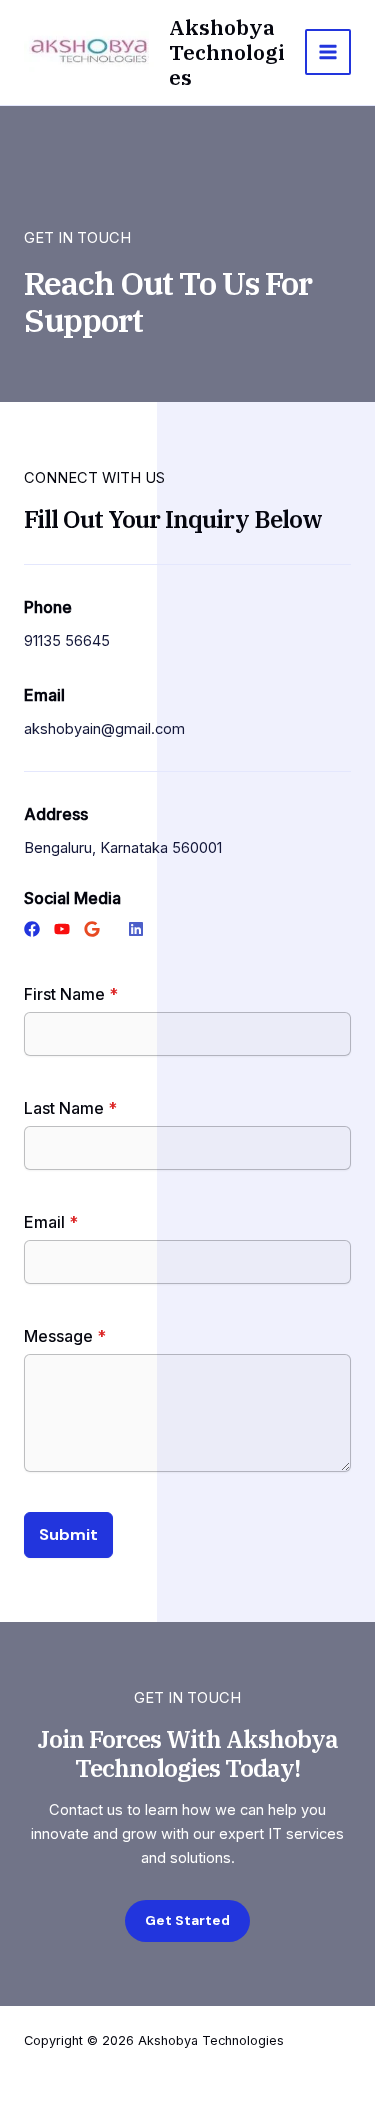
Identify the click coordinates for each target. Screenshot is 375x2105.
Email (51, 1222)
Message (65, 1336)
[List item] (32, 929)
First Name (71, 994)
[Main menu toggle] (328, 52)
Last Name (70, 1108)
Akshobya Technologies (227, 52)
